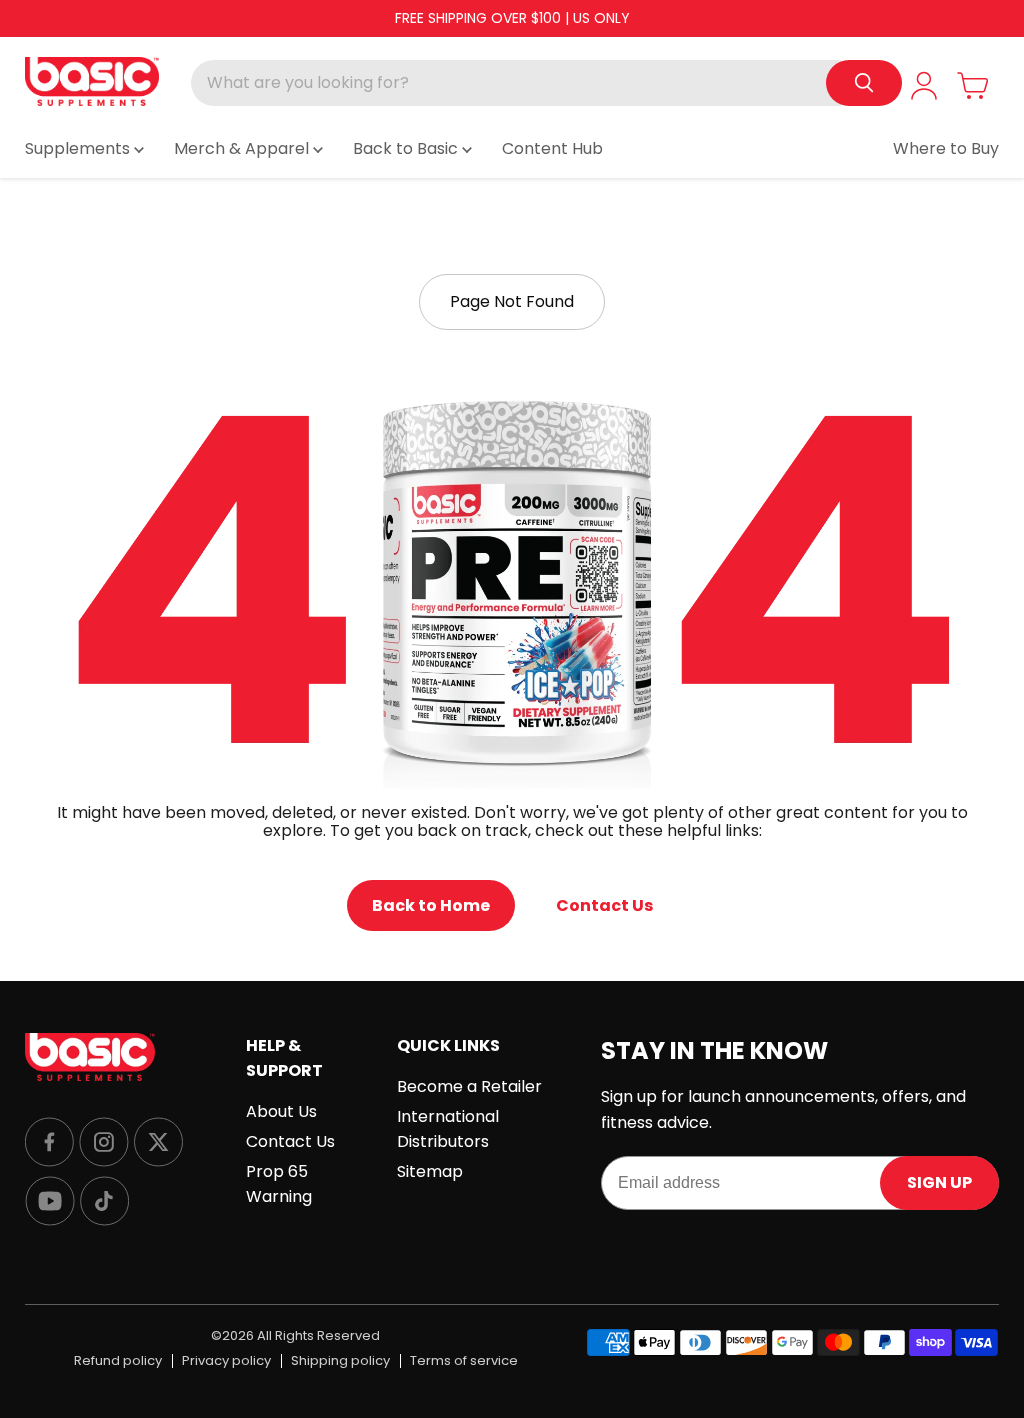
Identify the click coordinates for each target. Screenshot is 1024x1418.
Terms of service (464, 1361)
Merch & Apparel (243, 148)
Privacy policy (226, 1361)
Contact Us (604, 905)
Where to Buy (946, 148)
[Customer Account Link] (924, 85)
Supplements (79, 148)
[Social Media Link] (49, 1144)
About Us (281, 1111)
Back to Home (431, 905)
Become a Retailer (469, 1086)
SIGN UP (939, 1182)
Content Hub (552, 148)
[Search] (864, 83)
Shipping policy (340, 1361)
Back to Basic (407, 148)
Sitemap (430, 1171)
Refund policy (118, 1361)
